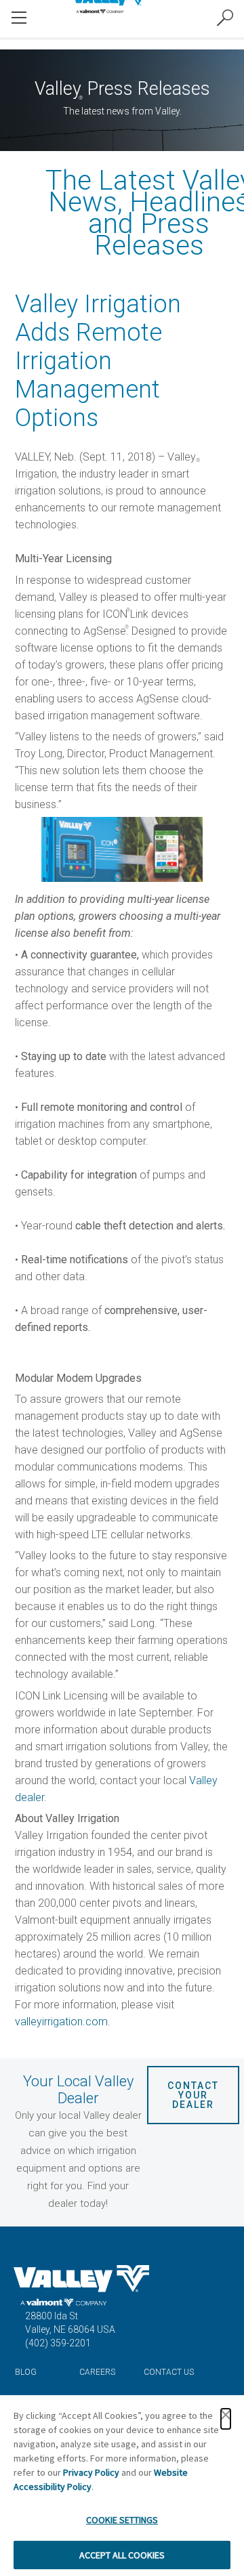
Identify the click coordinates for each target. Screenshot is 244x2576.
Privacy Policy (91, 2472)
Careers (97, 2372)
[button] (226, 2419)
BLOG (26, 2372)
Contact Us (169, 2372)
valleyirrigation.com (61, 2022)
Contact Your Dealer (195, 2095)
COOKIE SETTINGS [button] (122, 2520)
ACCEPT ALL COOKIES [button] (122, 2555)
